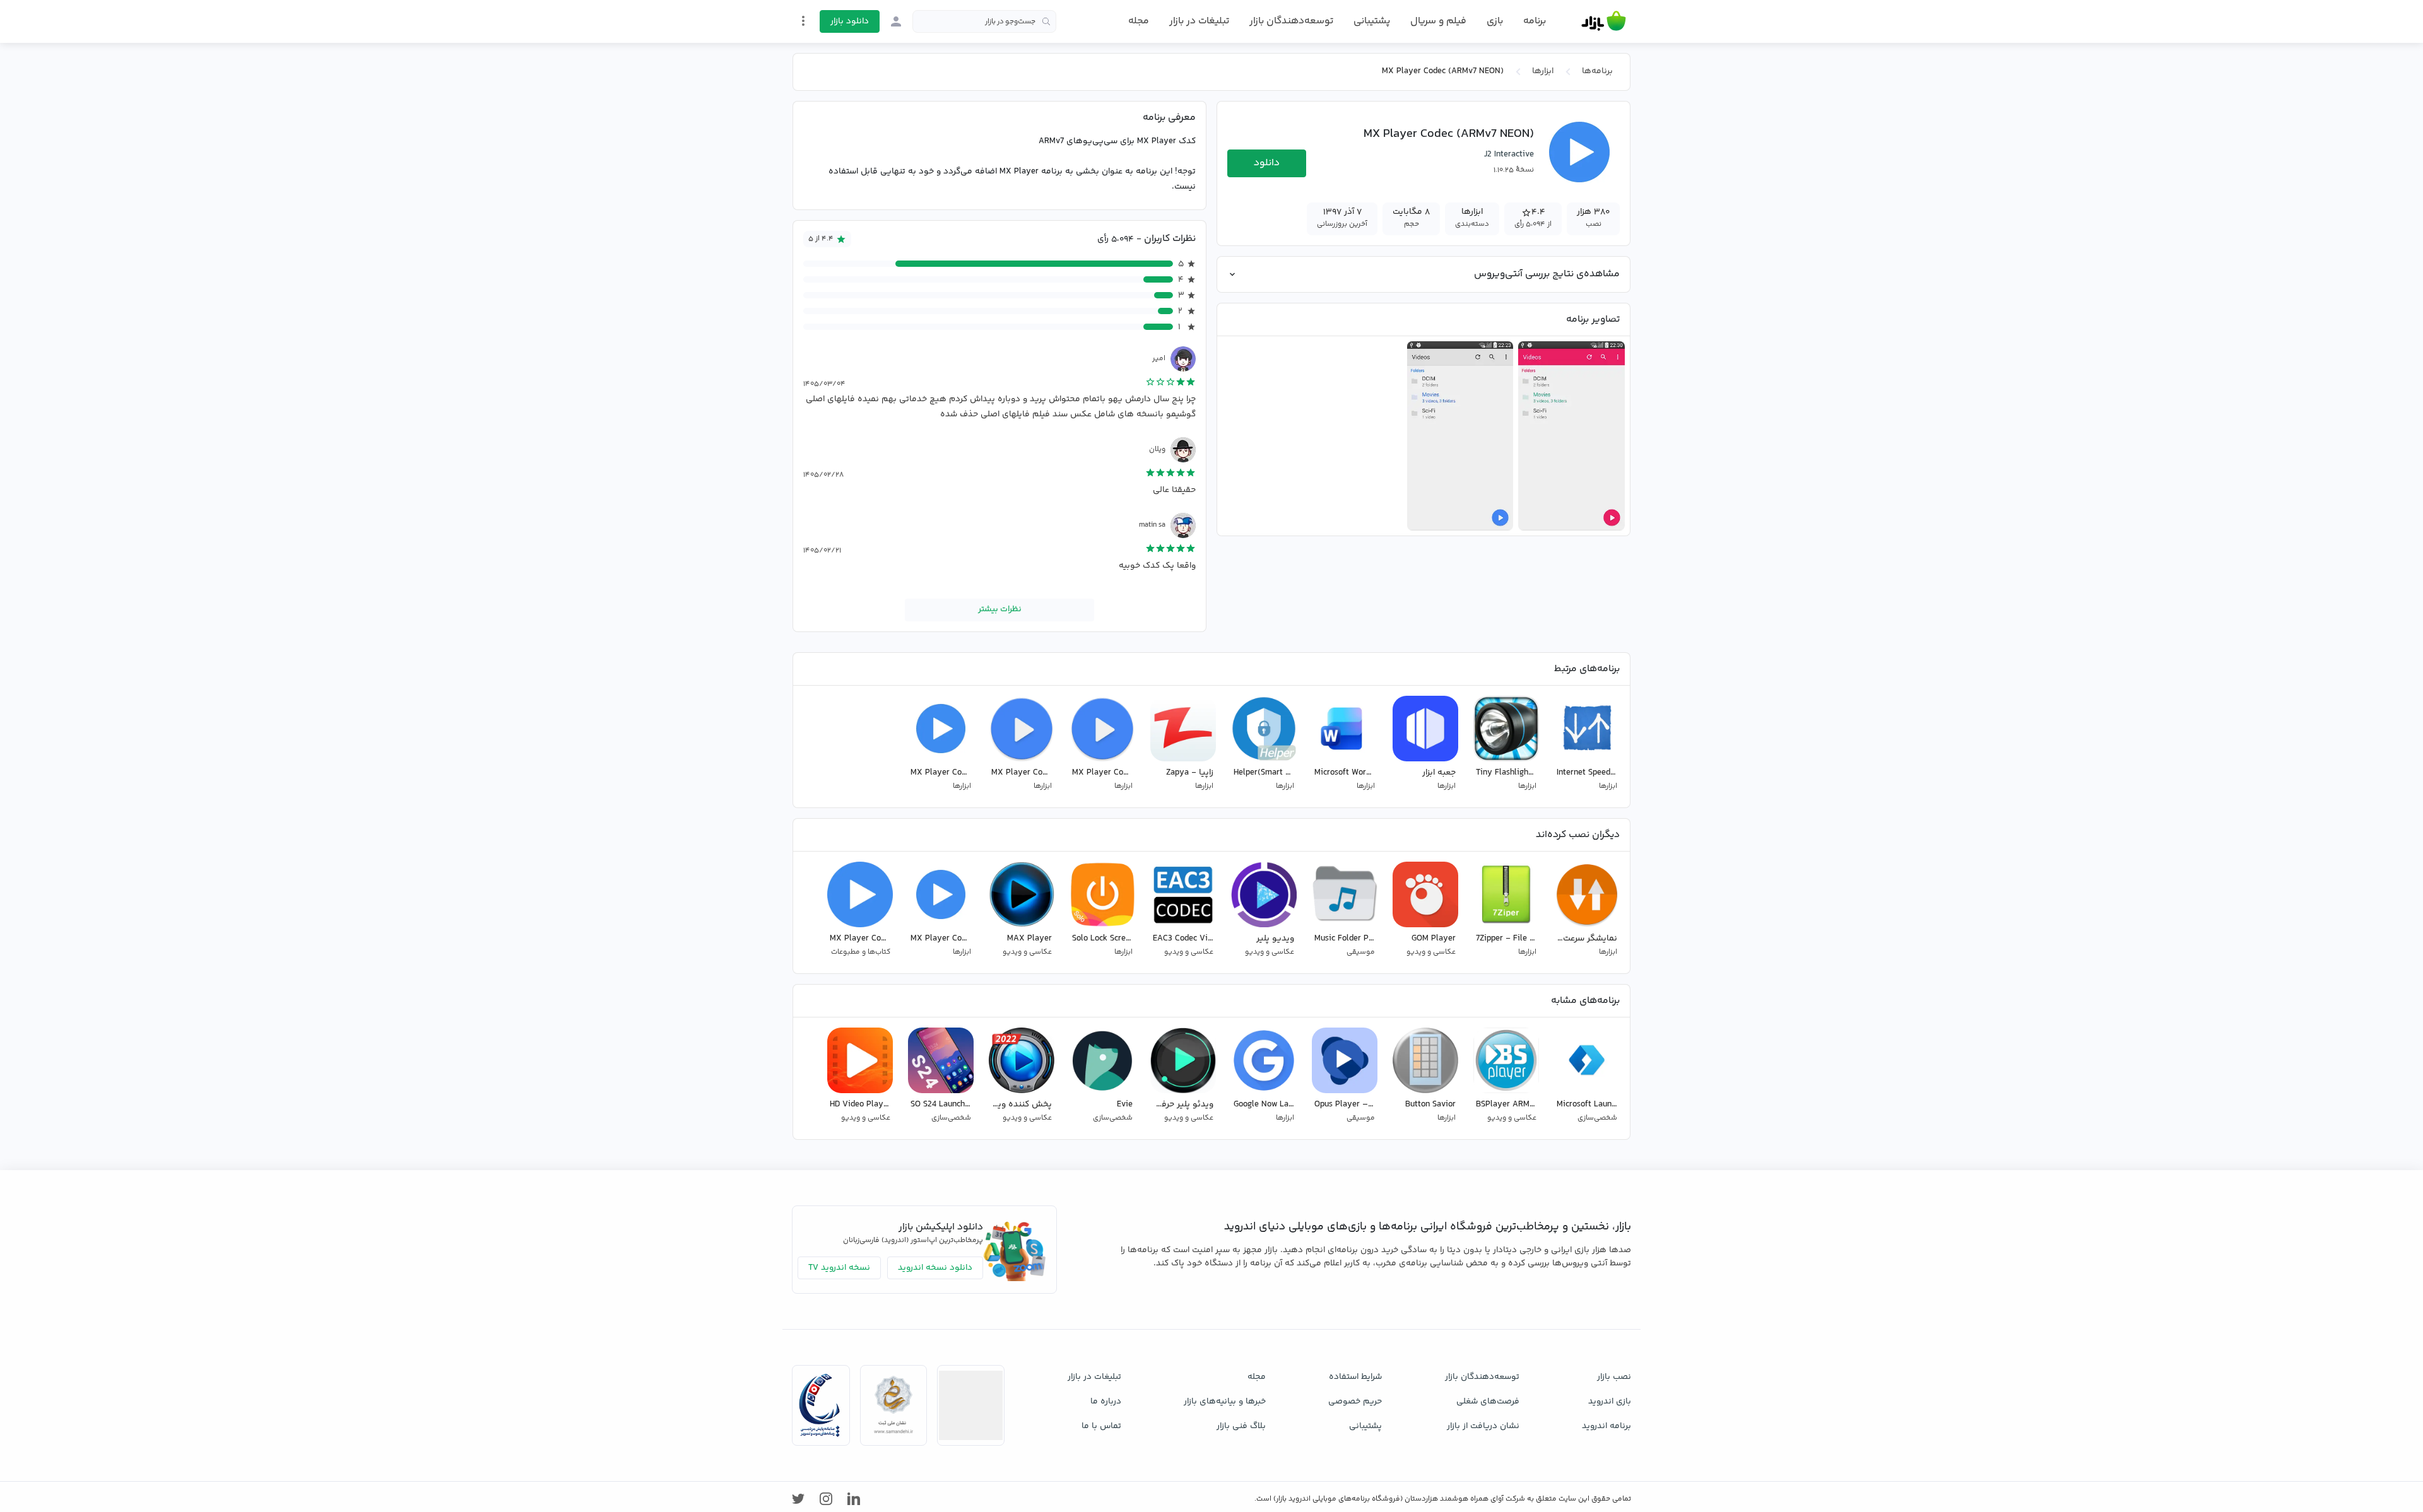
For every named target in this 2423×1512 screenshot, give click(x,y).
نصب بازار (1614, 1377)
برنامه (1535, 21)
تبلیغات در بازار (1199, 21)
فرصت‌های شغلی (1488, 1402)
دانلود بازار (850, 21)
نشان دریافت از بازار (1483, 1426)
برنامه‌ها (1597, 71)
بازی (1495, 21)
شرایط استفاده (1355, 1377)
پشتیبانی (1372, 21)
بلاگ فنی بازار (1241, 1426)
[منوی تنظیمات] (803, 21)
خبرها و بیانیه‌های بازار (1225, 1402)
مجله (1139, 21)
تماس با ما (1101, 1426)
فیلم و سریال (1438, 21)
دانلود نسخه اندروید (935, 1268)
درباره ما (1106, 1402)
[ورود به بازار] (896, 21)
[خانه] (1604, 21)
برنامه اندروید (1606, 1426)
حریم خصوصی (1355, 1402)
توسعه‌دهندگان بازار (1291, 21)
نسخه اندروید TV (839, 1268)
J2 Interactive (1509, 155)
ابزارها (1543, 71)
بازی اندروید (1610, 1402)
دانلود (1267, 163)
